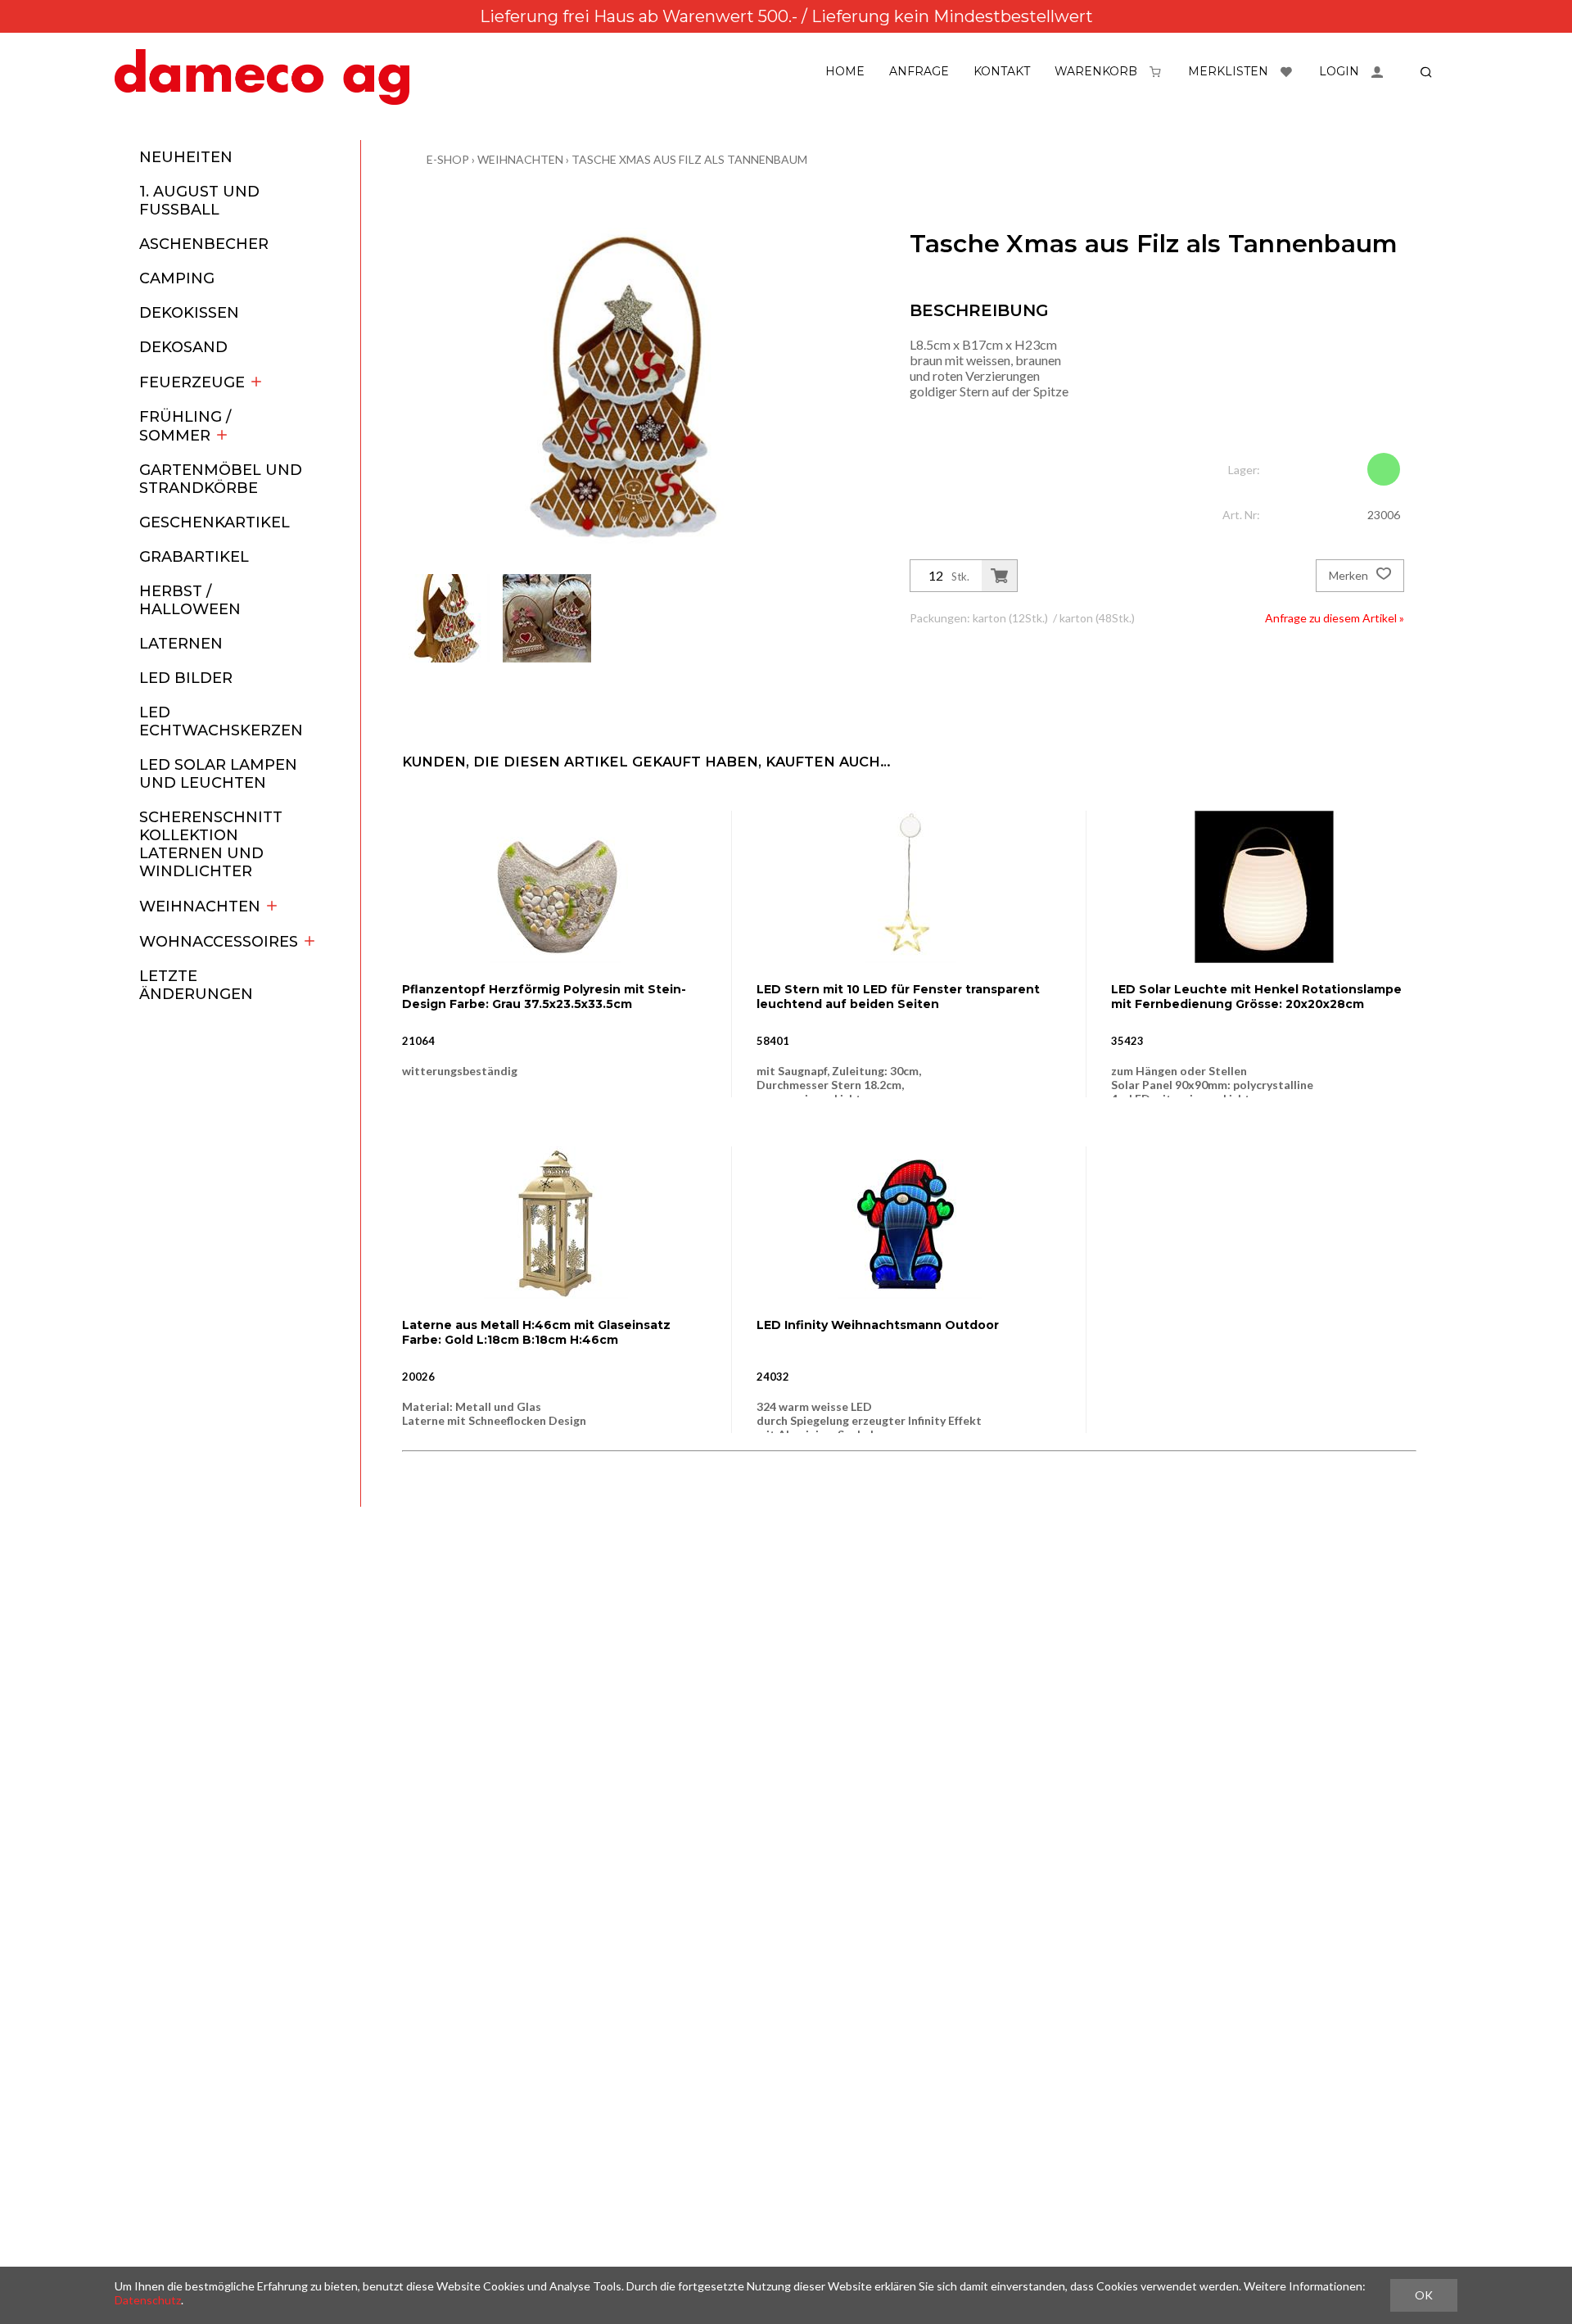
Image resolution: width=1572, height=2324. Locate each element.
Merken (1350, 575)
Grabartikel (194, 557)
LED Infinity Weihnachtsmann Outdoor (878, 1325)
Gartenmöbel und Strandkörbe (221, 479)
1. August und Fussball (199, 201)
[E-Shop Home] (262, 77)
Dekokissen (189, 313)
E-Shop (448, 159)
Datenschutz (148, 2300)
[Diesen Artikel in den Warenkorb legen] (999, 576)
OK (1424, 2295)
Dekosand (183, 347)
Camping (177, 278)
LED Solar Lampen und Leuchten (218, 774)
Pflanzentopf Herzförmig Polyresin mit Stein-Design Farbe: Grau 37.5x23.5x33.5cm (544, 997)
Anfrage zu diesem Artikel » (1335, 618)
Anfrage (919, 71)
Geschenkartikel (215, 522)
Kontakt (1002, 71)
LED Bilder (186, 678)
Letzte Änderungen (196, 985)
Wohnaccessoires (219, 942)
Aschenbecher (204, 244)
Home (845, 71)
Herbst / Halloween (190, 600)
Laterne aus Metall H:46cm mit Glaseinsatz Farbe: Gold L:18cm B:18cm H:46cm (536, 1332)
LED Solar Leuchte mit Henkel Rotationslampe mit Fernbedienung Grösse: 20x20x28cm (1256, 997)
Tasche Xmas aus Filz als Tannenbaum (689, 159)
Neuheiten (186, 157)
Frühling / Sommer (185, 426)
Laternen (181, 644)
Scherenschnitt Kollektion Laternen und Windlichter (211, 844)
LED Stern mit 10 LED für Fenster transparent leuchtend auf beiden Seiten (898, 997)
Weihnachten (200, 907)
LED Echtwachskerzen (221, 721)
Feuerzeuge (192, 382)
